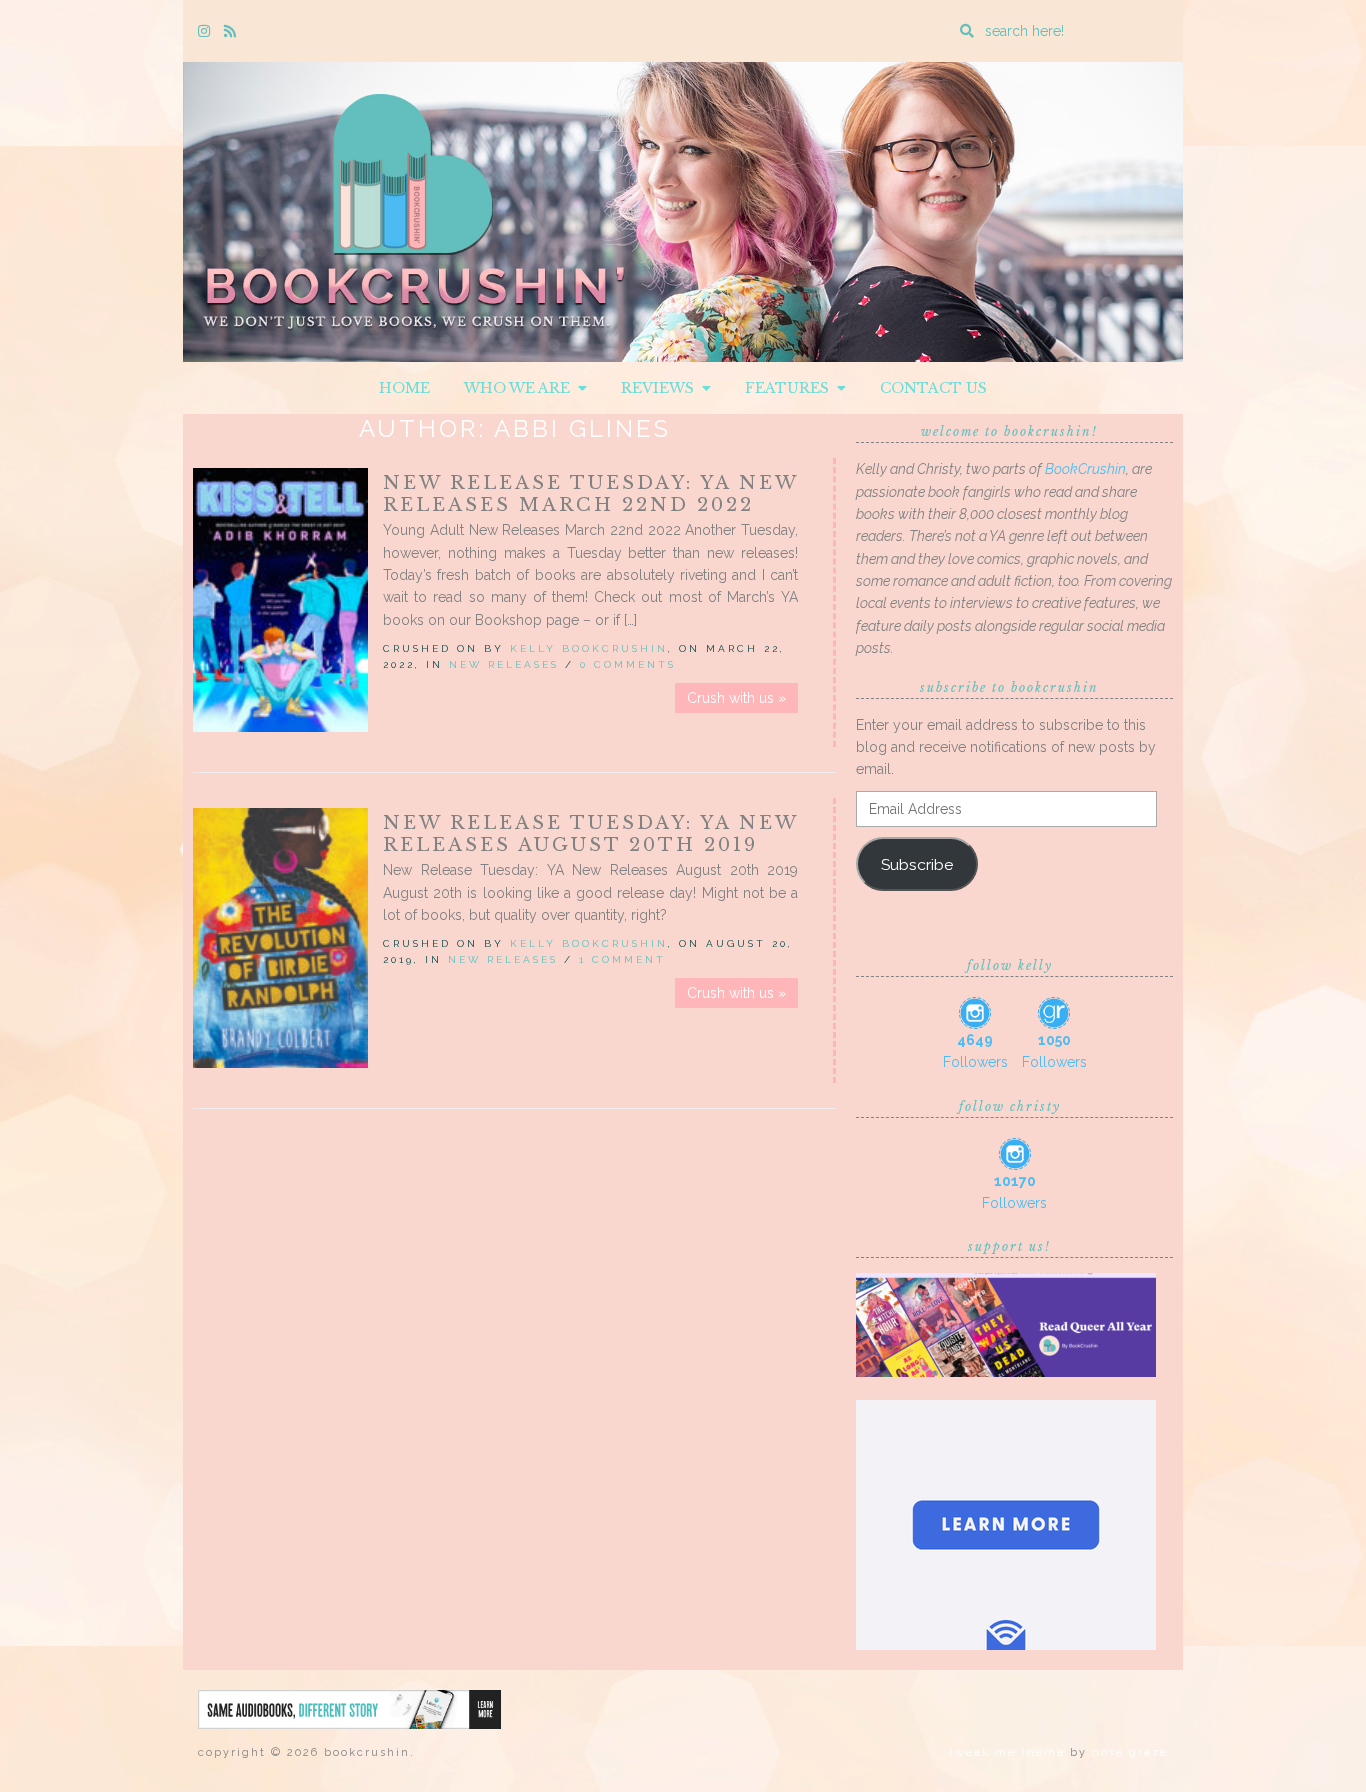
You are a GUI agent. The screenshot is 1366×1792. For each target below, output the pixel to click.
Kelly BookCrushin (589, 648)
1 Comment (622, 959)
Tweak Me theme (1007, 1752)
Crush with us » (736, 698)
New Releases (504, 664)
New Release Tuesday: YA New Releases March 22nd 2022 (590, 494)
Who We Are (521, 388)
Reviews (661, 388)
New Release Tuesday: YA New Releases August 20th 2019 (590, 834)
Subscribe (917, 864)
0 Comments (628, 664)
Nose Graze (1130, 1752)
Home (404, 388)
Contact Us (933, 388)
